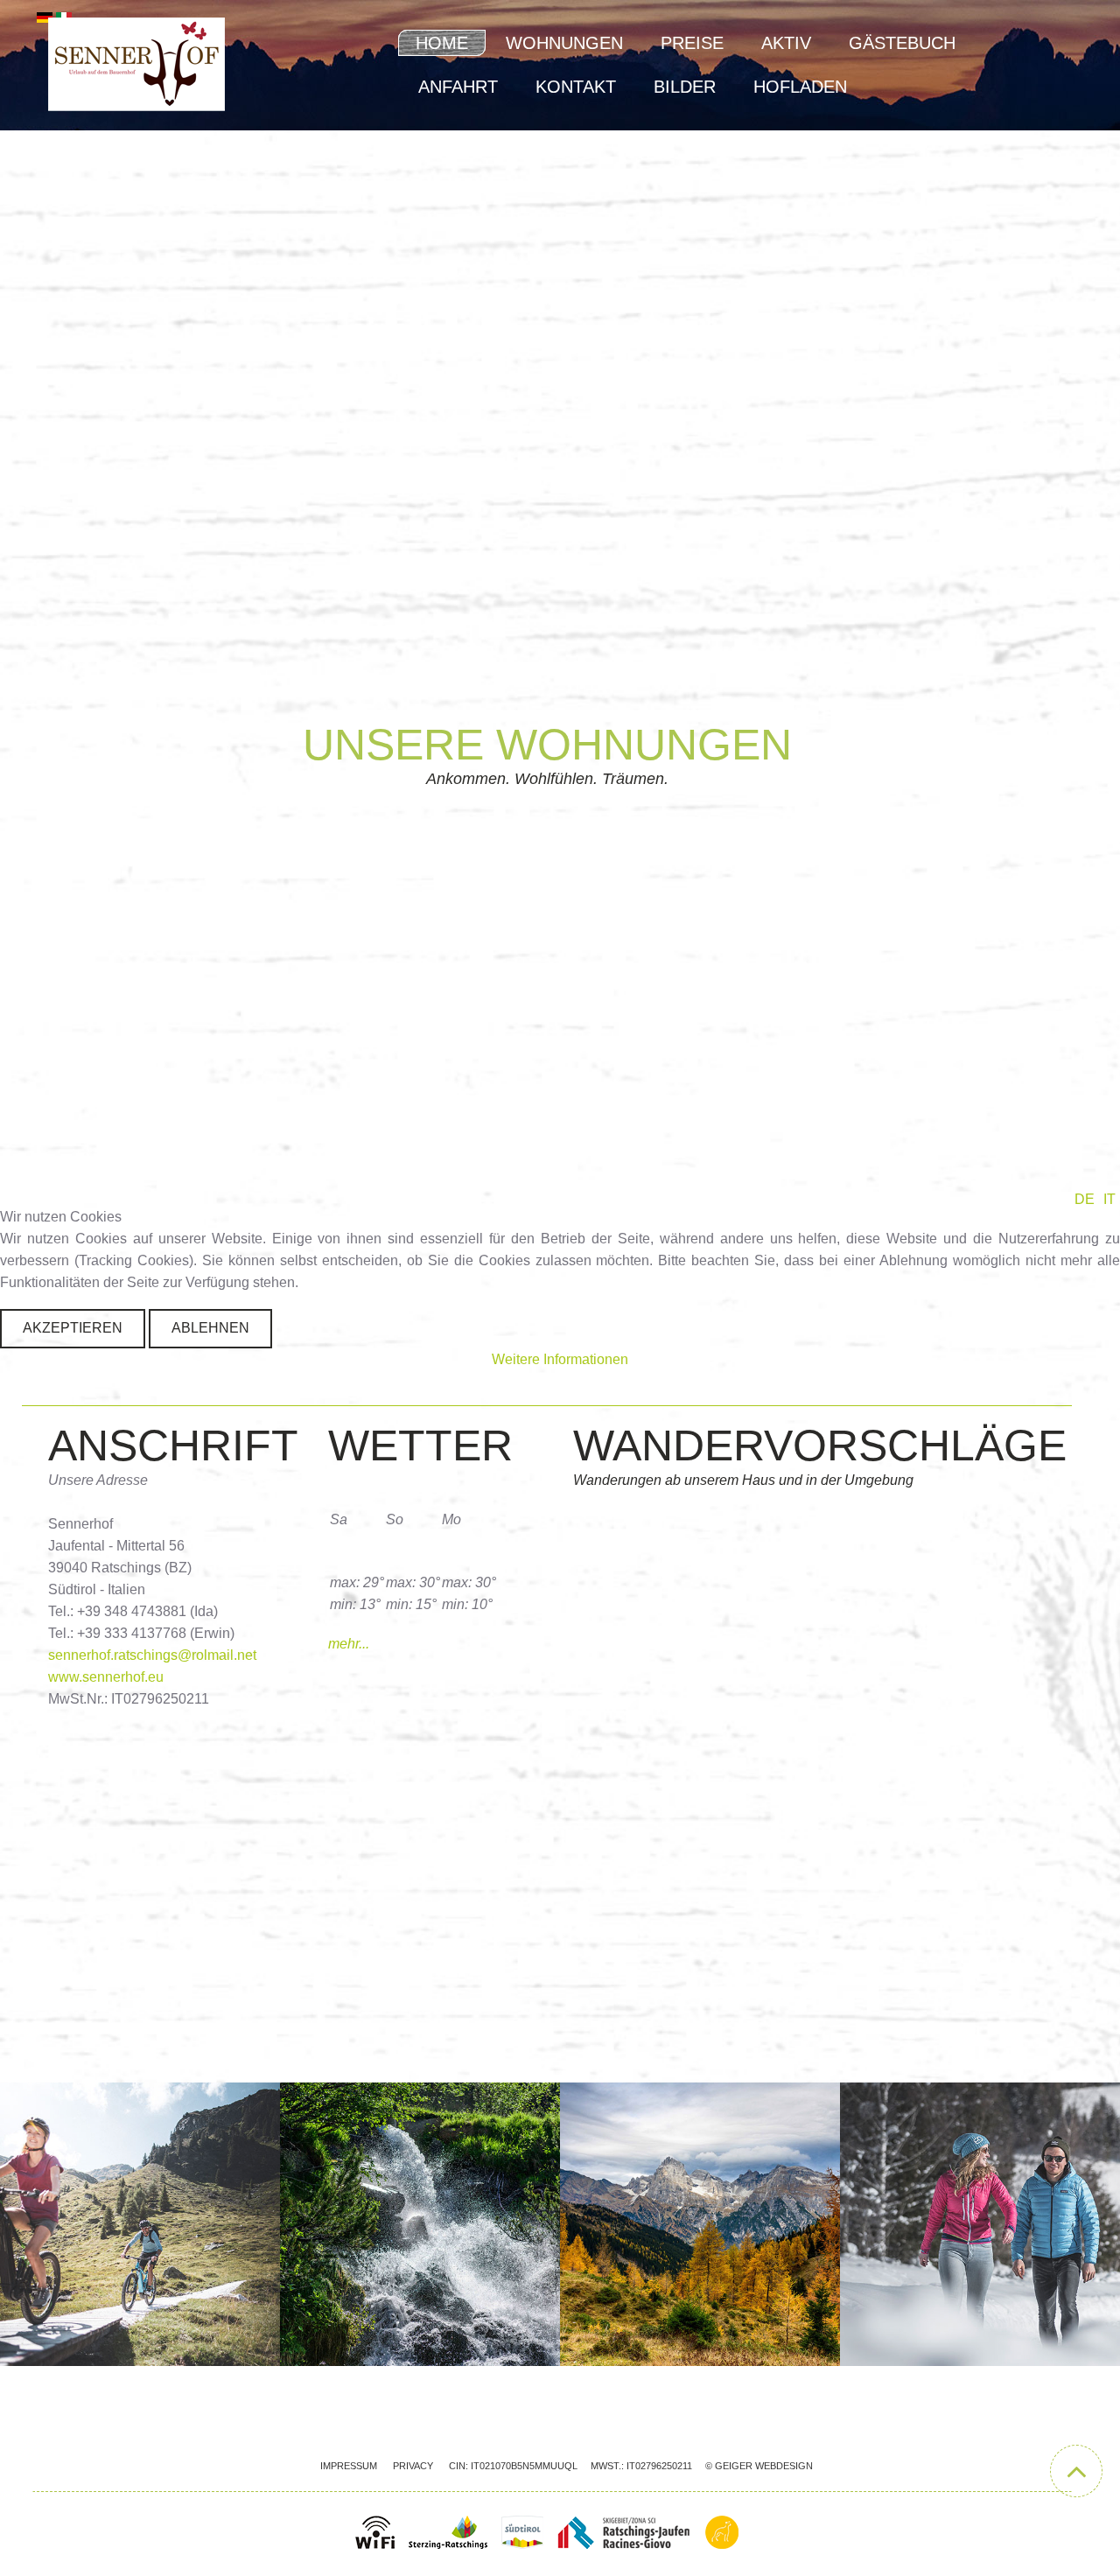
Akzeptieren (73, 1328)
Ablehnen (210, 1328)
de (1085, 1199)
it (1109, 1199)
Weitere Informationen (560, 1359)
